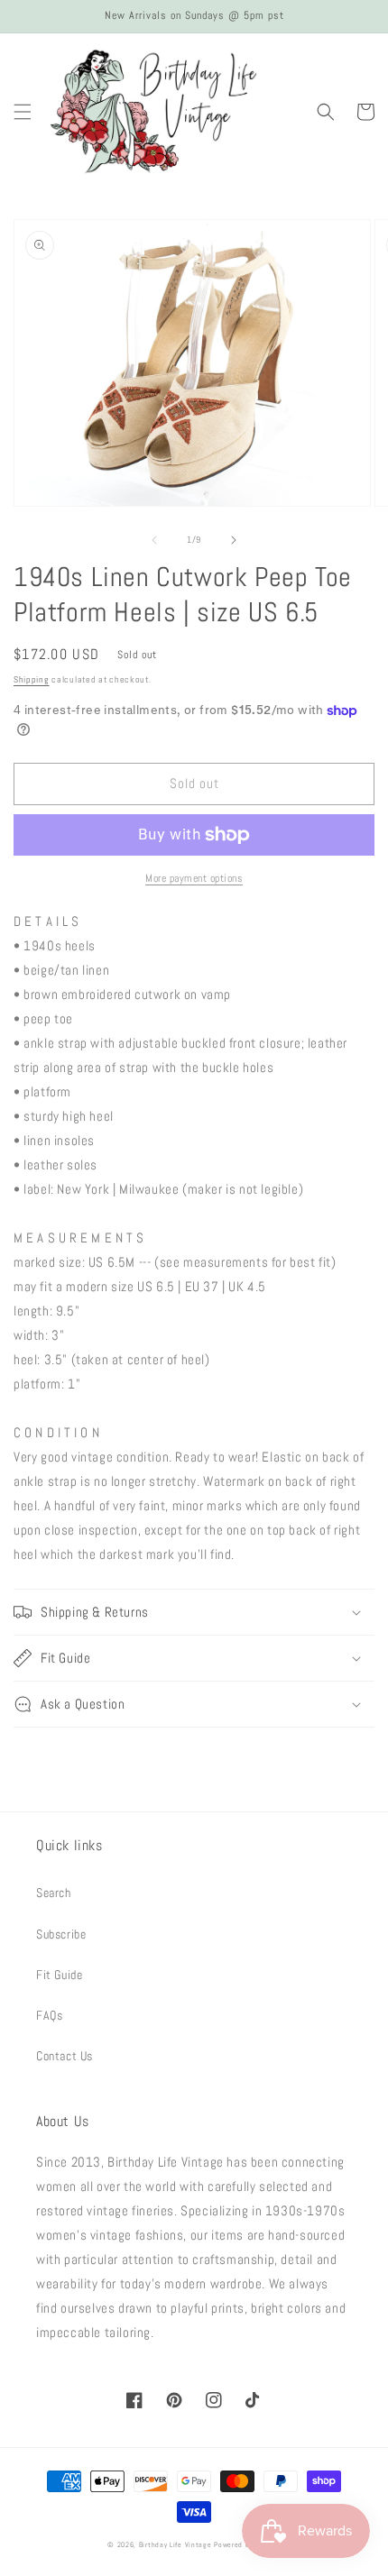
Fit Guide (59, 1975)
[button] (23, 112)
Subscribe (61, 1934)
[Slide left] (154, 540)
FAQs (49, 2015)
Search (54, 1893)
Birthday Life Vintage (176, 2544)
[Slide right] (234, 540)
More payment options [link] (194, 878)
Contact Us (65, 2056)
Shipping (32, 679)
